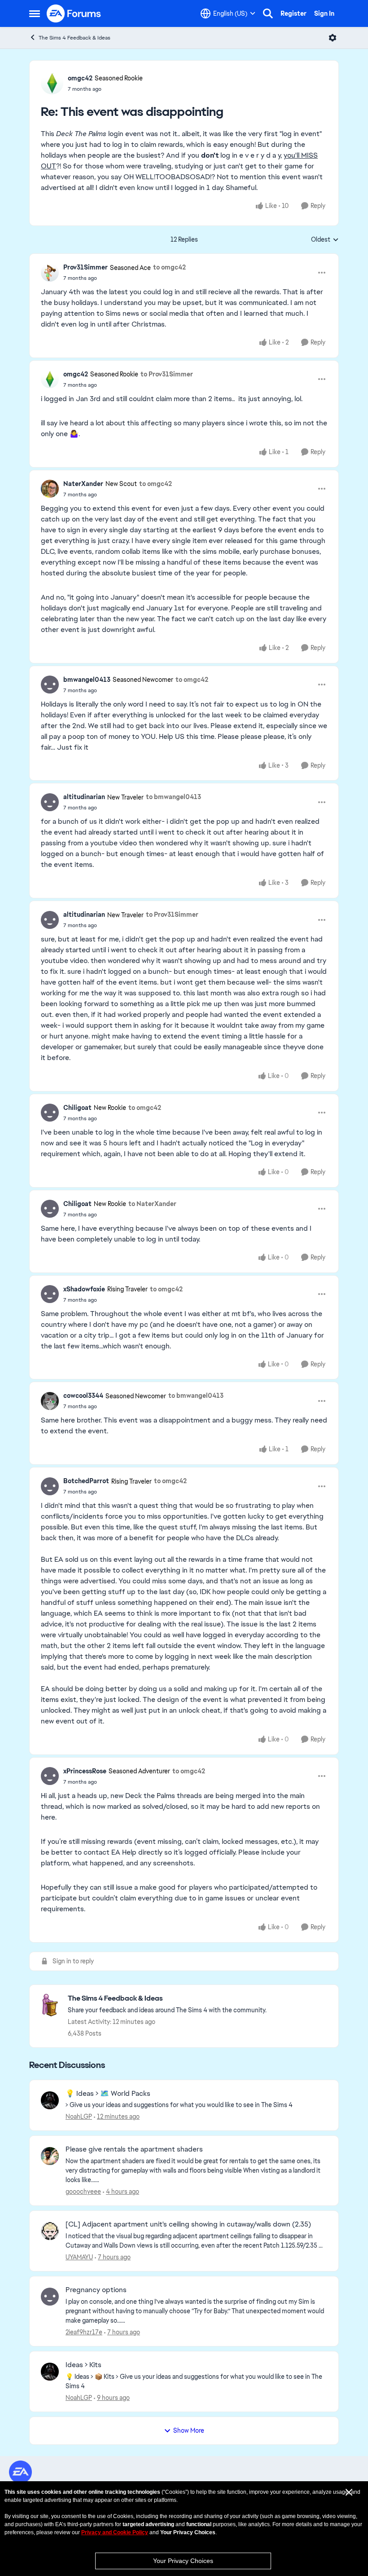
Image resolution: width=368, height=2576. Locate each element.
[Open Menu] (333, 38)
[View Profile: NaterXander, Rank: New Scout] (50, 489)
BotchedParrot (86, 1481)
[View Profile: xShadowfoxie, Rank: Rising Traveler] (50, 1294)
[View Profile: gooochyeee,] (50, 2156)
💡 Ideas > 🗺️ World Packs (108, 2094)
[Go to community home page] (74, 13)
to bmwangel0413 (173, 797)
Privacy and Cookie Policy (115, 2532)
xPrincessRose (85, 1771)
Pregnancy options (96, 2290)
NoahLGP (79, 2116)
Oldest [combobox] (325, 240)
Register (294, 13)
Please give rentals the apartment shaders (134, 2149)
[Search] (268, 13)
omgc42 (80, 78)
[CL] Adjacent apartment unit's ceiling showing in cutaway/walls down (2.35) (188, 2224)
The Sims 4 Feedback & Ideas (74, 38)
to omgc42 (169, 267)
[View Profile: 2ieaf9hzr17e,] (50, 2297)
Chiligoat (77, 1108)
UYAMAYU (79, 2257)
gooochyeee (83, 2192)
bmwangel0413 (87, 680)
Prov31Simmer (85, 267)
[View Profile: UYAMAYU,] (50, 2231)
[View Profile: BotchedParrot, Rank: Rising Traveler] (50, 1486)
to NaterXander (152, 1204)
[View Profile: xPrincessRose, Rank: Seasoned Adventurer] (50, 1776)
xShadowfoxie (84, 1289)
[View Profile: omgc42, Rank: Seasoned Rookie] (52, 83)
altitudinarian (84, 797)
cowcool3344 (83, 1396)
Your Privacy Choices (183, 2561)
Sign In (324, 13)
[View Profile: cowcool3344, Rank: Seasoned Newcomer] (50, 1401)
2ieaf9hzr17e (84, 2332)
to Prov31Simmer (167, 374)
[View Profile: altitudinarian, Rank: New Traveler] (50, 802)
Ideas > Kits (83, 2365)
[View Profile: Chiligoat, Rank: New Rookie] (50, 1113)
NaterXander (83, 484)
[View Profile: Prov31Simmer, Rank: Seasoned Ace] (50, 273)
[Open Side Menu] (35, 13)
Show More (189, 2430)
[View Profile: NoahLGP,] (50, 2100)
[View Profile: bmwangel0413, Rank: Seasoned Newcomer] (50, 685)
